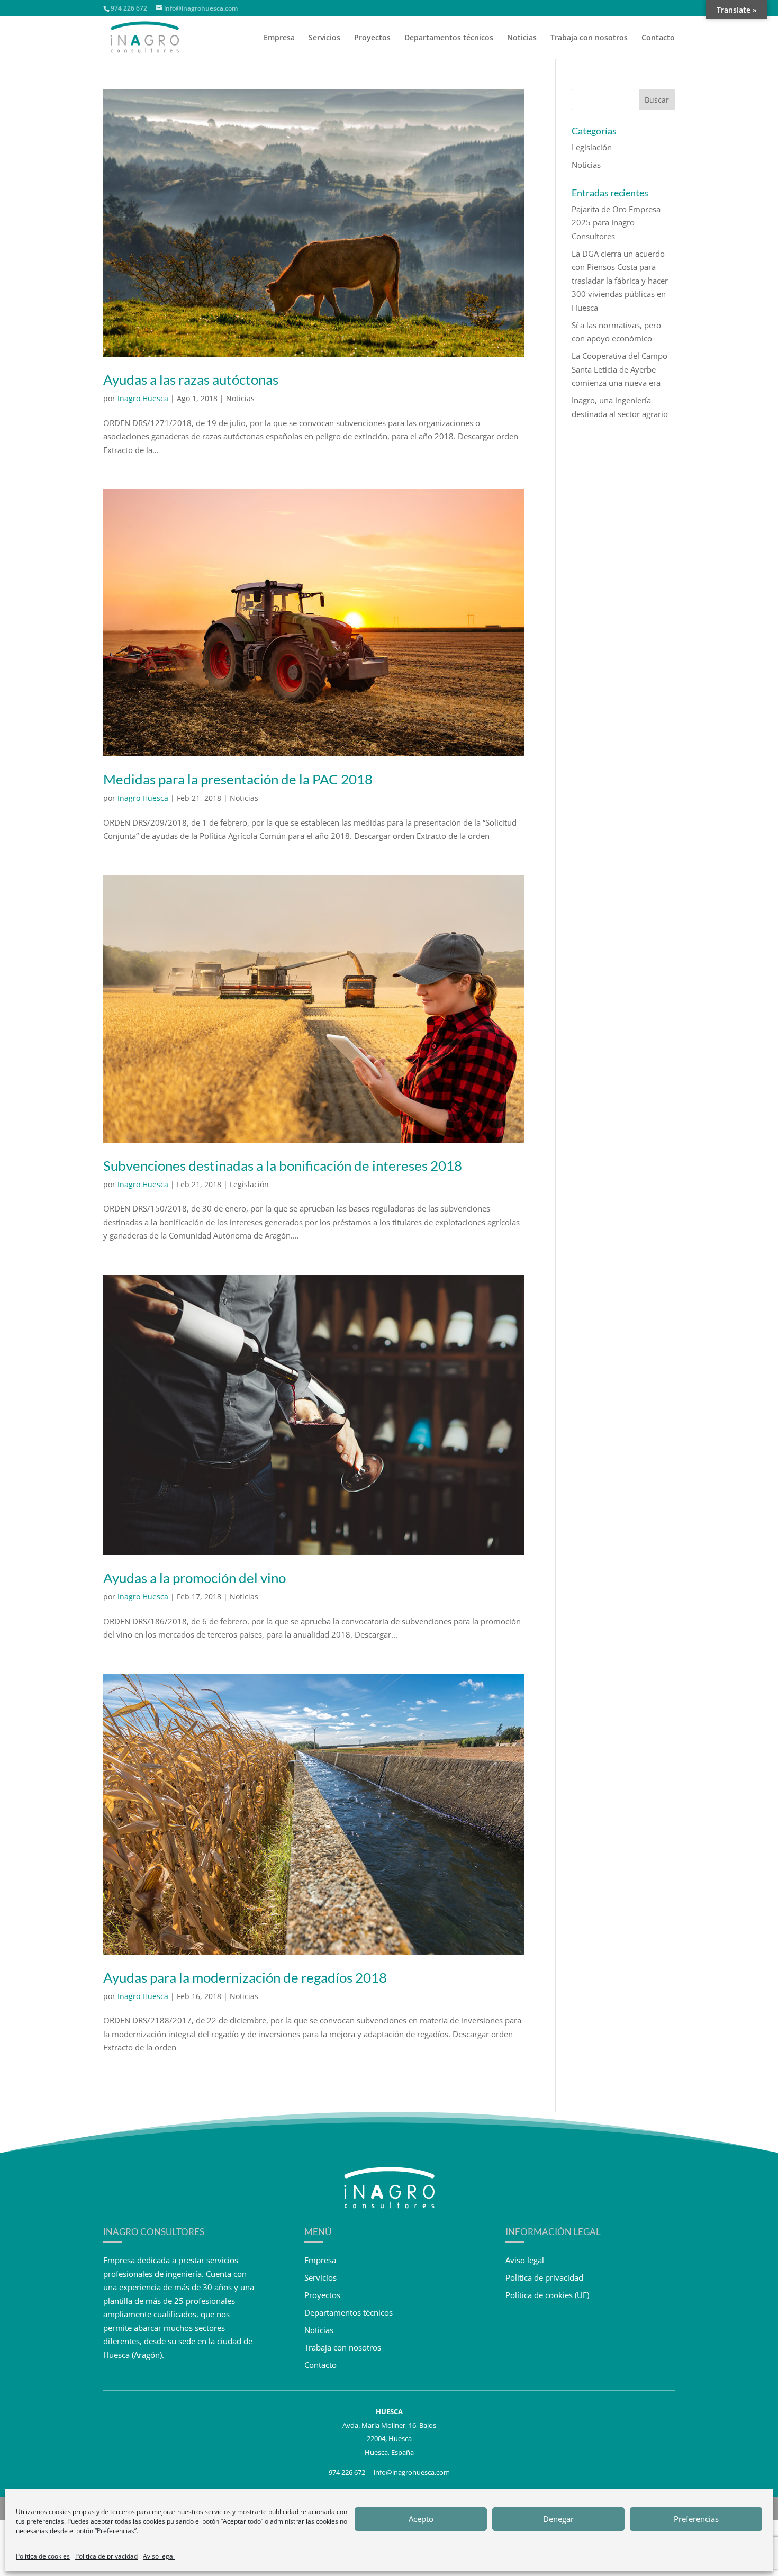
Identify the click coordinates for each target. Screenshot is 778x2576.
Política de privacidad (106, 2556)
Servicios (324, 38)
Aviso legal (159, 2556)
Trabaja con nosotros (589, 38)
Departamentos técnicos (449, 38)
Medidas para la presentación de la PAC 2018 (238, 779)
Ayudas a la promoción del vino (195, 1578)
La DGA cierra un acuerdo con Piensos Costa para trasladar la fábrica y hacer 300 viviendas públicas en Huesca (620, 281)
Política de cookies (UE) (547, 2295)
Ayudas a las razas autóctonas (191, 379)
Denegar (558, 2519)
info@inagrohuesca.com (412, 2472)
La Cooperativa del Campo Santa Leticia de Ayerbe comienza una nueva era (619, 369)
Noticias (522, 38)
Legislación (249, 1184)
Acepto (421, 2519)
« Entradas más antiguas (147, 2093)
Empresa (279, 38)
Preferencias (696, 2519)
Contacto (658, 38)
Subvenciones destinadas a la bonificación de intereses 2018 (283, 1165)
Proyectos (372, 38)
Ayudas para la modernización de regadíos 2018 (245, 1977)
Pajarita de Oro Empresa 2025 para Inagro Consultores (616, 223)
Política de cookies (43, 2556)
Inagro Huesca (143, 398)
